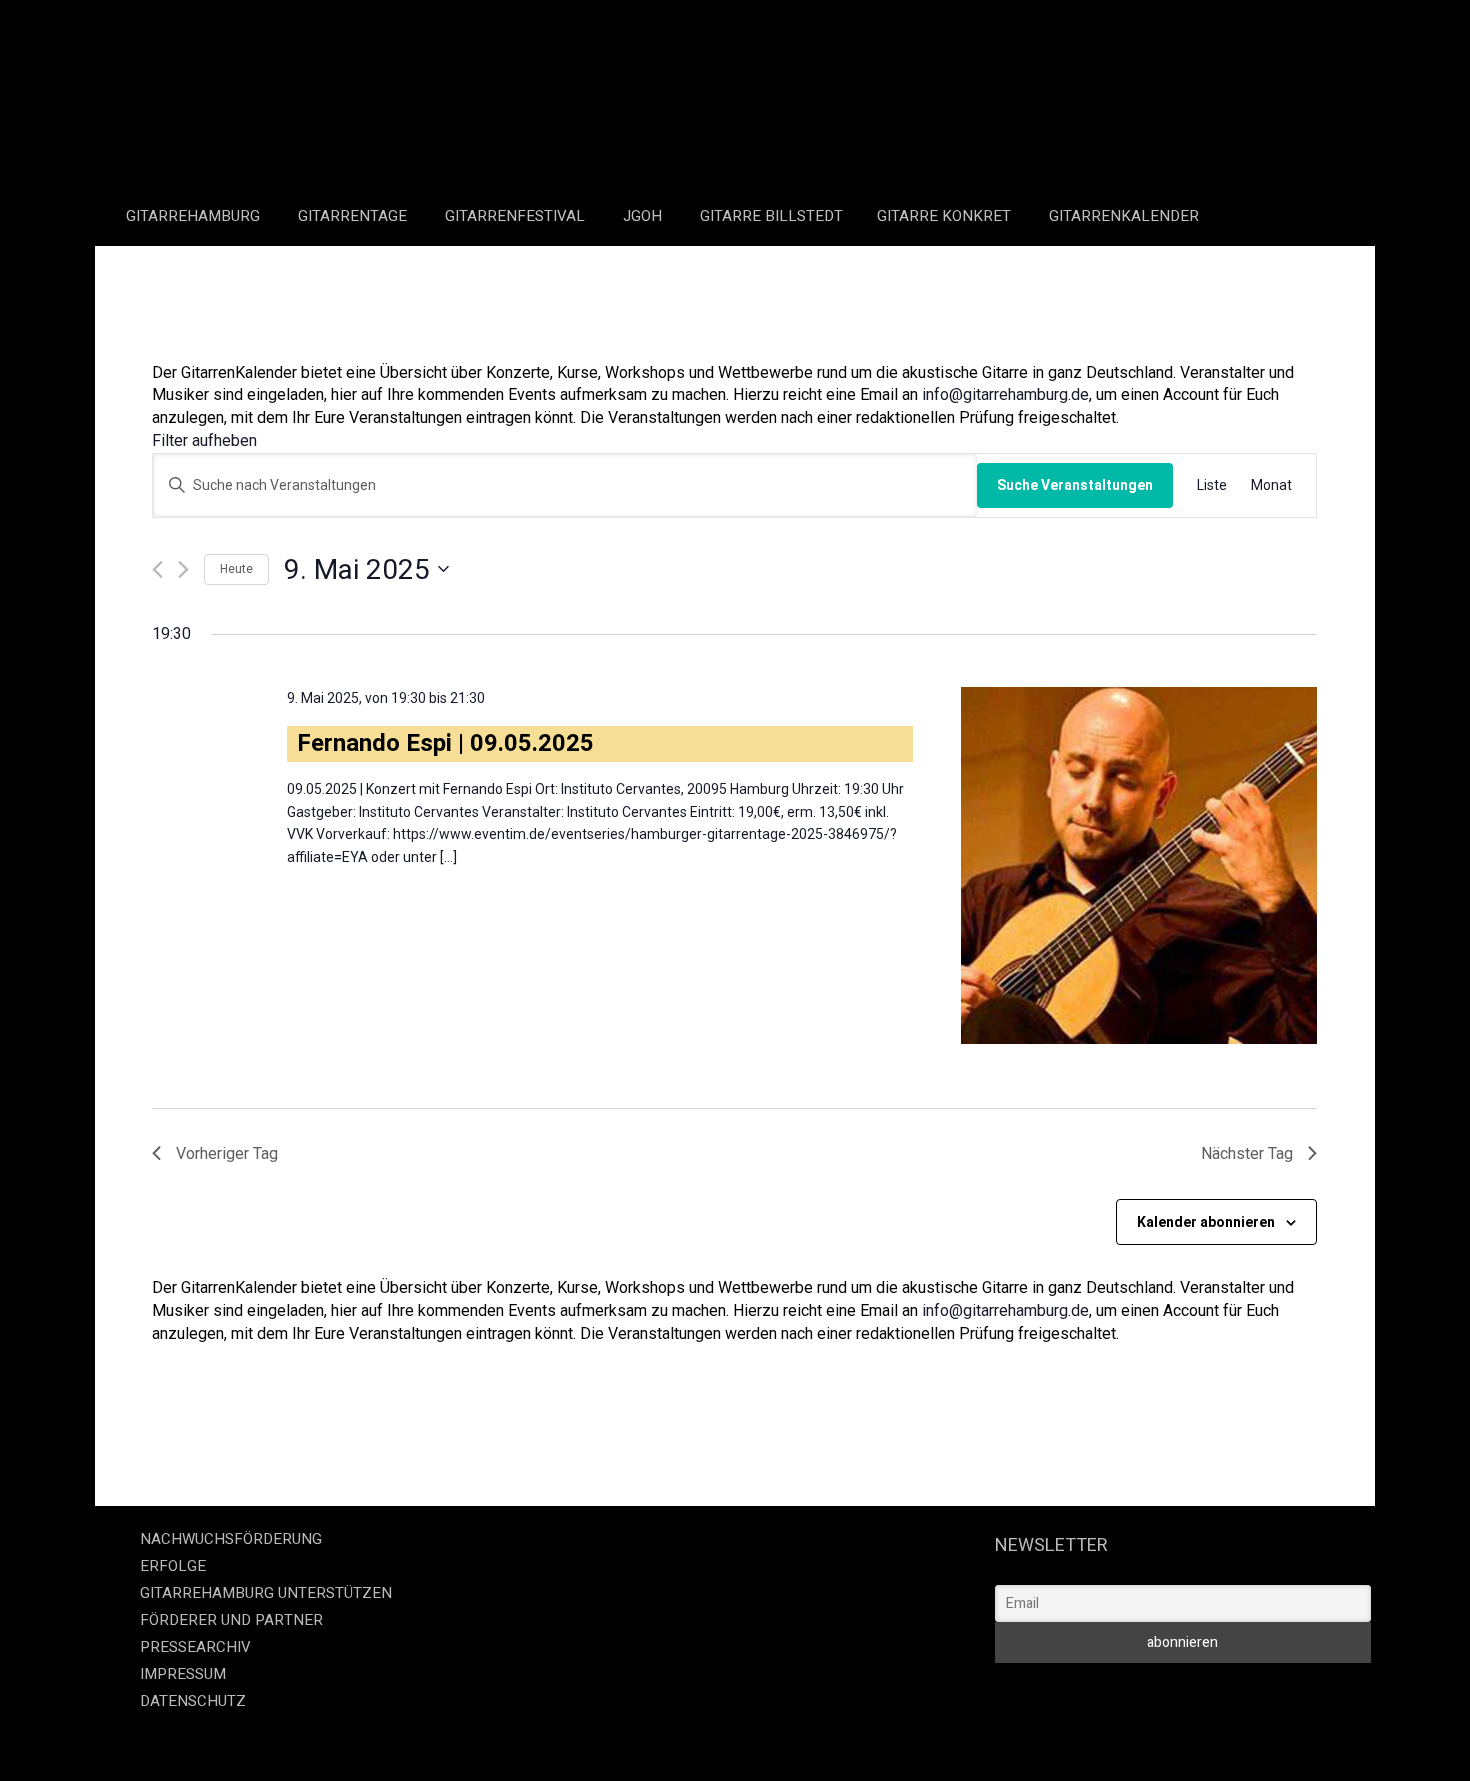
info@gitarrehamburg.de (1005, 394)
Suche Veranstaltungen (1075, 485)
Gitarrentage (354, 216)
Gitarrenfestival (517, 216)
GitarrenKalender (1124, 216)
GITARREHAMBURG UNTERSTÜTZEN (266, 1593)
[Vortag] (157, 569)
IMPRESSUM (183, 1674)
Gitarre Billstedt (771, 216)
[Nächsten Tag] (183, 569)
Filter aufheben (204, 440)
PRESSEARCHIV (195, 1647)
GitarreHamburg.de (616, 1741)
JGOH (644, 216)
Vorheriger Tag (227, 1153)
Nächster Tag (1247, 1153)
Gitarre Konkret (946, 216)
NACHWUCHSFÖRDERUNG (231, 1539)
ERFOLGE (173, 1566)
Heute (236, 569)
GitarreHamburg (195, 216)
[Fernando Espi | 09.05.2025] (1139, 865)
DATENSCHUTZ (193, 1701)
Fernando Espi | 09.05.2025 (445, 743)
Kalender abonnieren (1206, 1222)
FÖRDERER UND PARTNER (231, 1620)
